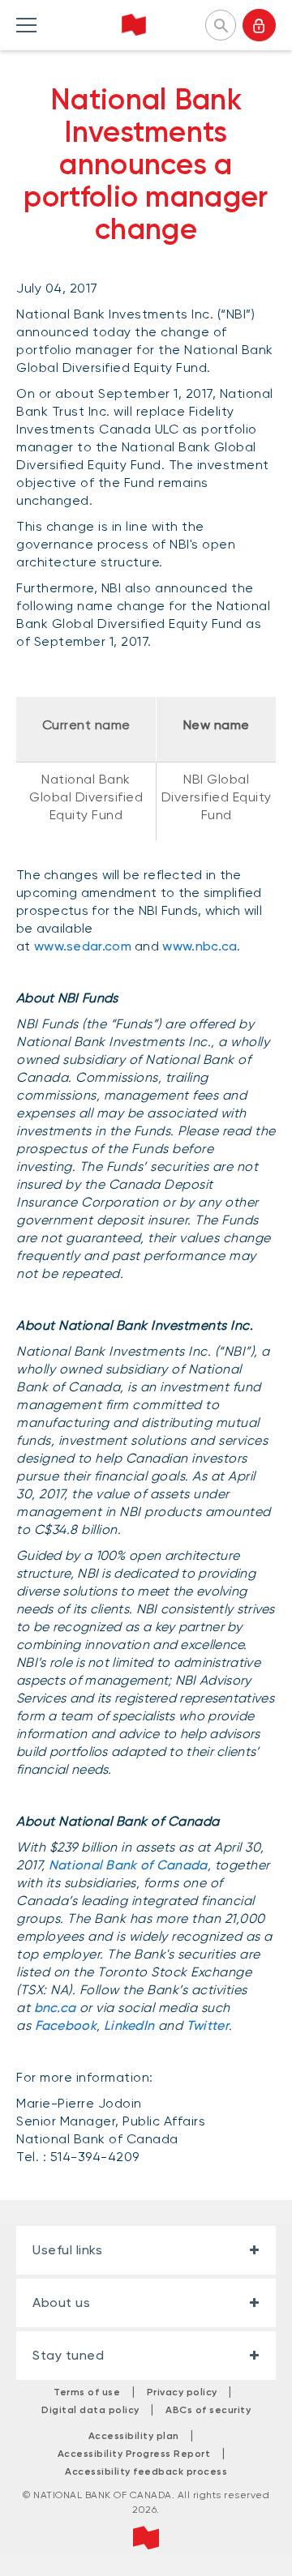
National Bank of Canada (127, 1865)
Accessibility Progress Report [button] (134, 2454)
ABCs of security (208, 2410)
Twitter (208, 2025)
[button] (221, 23)
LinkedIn (129, 2025)
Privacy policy (182, 2392)
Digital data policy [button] (90, 2410)
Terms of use (87, 2392)
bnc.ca (55, 2008)
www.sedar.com (83, 946)
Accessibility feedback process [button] (146, 2471)
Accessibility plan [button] (134, 2436)
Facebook (66, 2025)
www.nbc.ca (200, 946)
